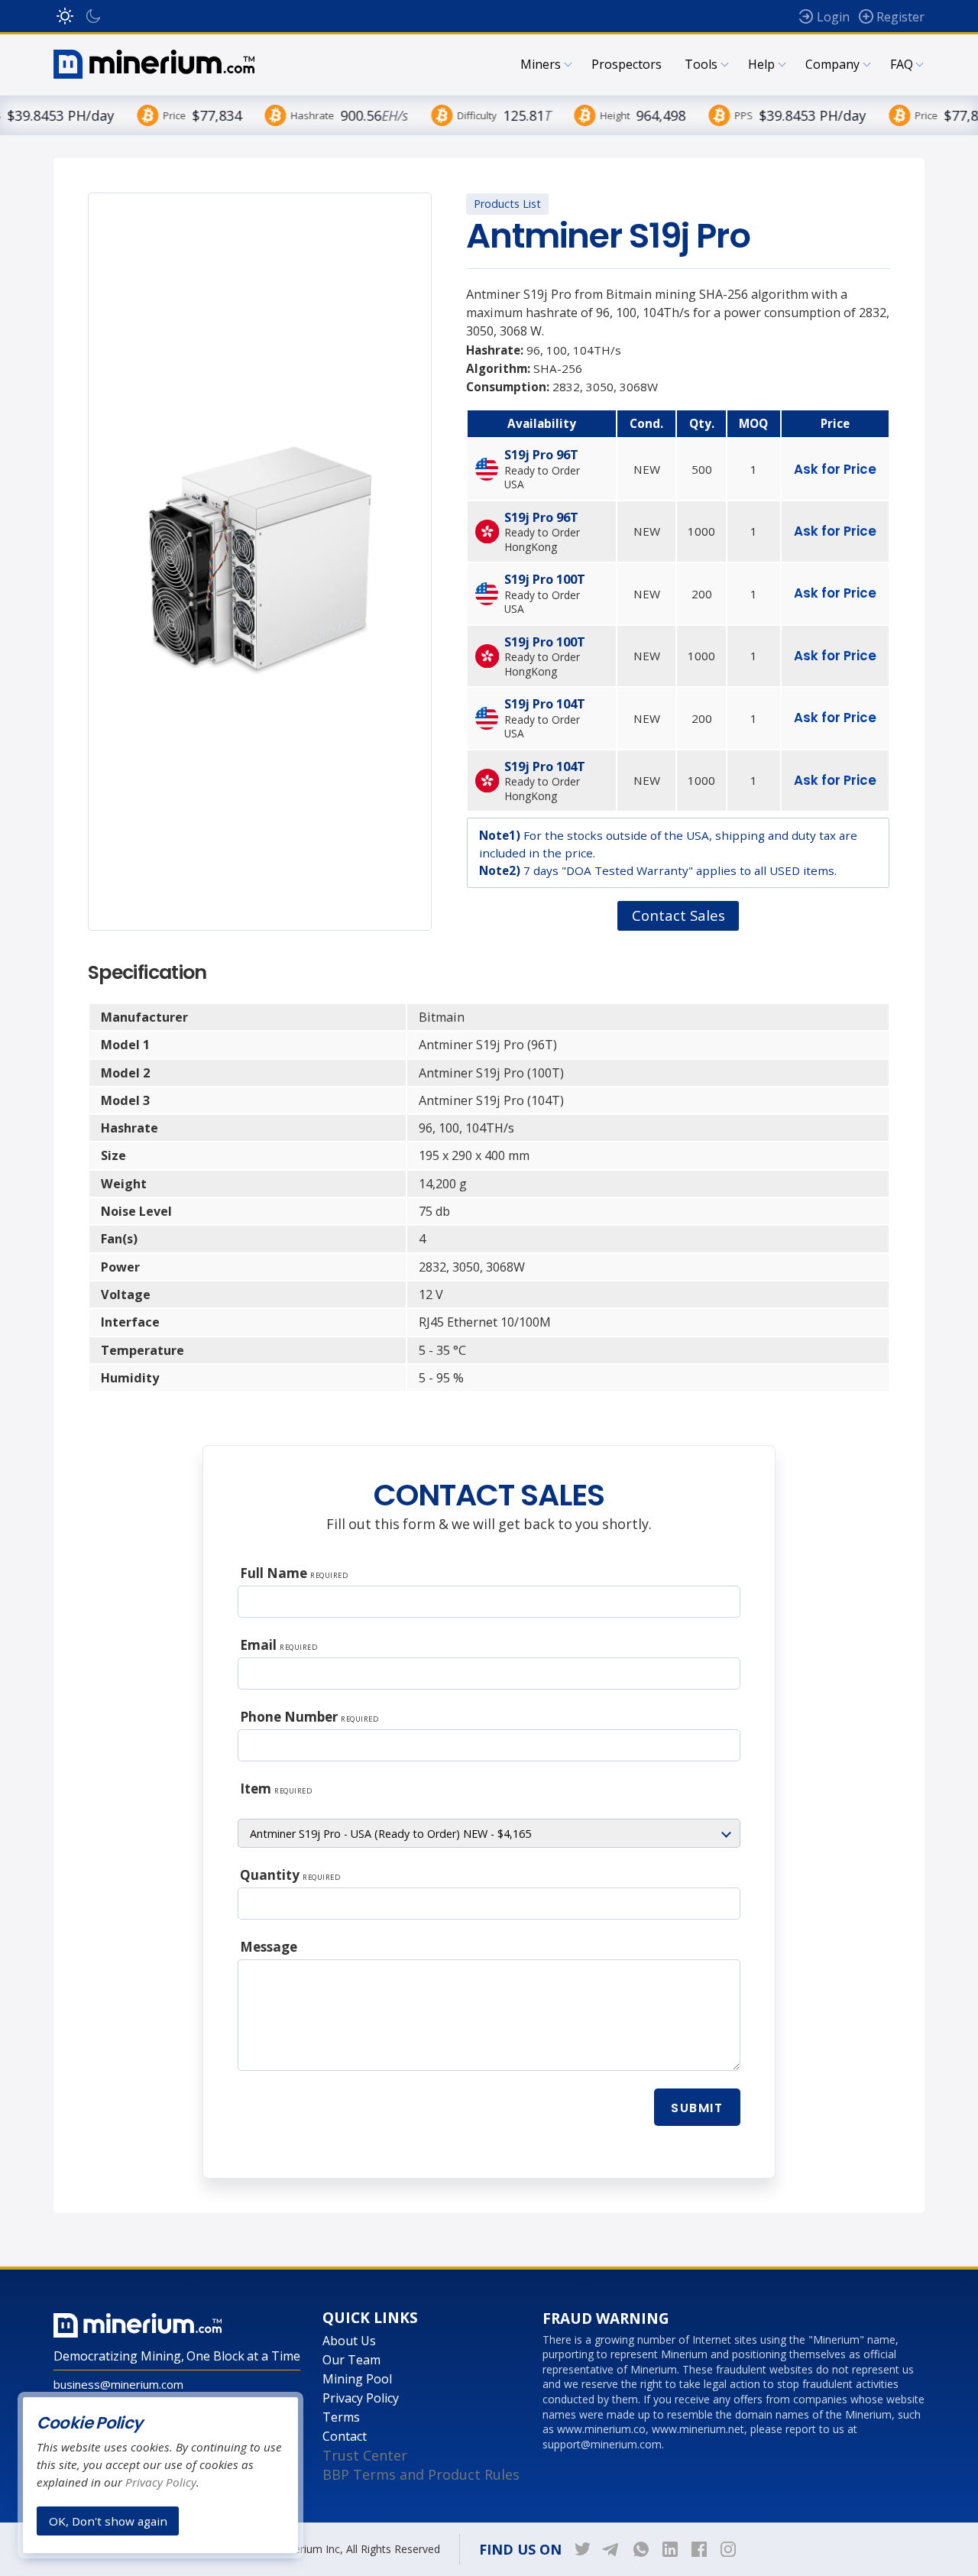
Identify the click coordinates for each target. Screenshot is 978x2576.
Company (832, 64)
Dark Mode (93, 16)
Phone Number (309, 1717)
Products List (507, 204)
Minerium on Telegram (612, 2549)
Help (761, 64)
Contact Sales (678, 915)
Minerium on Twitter (583, 2549)
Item (276, 1789)
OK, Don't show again (108, 2520)
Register (900, 17)
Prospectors (627, 64)
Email (279, 1645)
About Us (349, 2341)
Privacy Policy (361, 2398)
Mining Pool (357, 2379)
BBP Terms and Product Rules (421, 2474)
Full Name (294, 1573)
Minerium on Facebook (699, 2549)
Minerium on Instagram (728, 2549)
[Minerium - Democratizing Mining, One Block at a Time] (154, 64)
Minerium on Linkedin (670, 2549)
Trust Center (365, 2455)
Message (269, 1947)
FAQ (902, 64)
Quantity (290, 1875)
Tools (701, 64)
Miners (541, 64)
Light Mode (65, 16)
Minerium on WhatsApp (641, 2549)
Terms (341, 2417)
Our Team (351, 2360)
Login (833, 17)
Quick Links (370, 2318)
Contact (345, 2436)
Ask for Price (835, 469)
